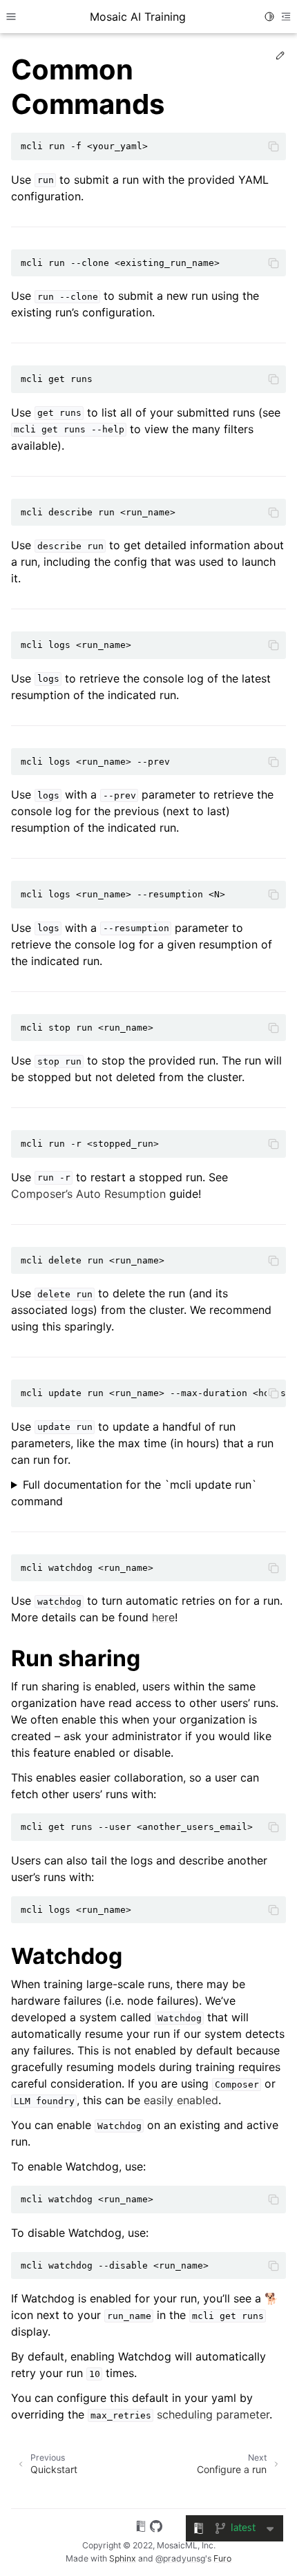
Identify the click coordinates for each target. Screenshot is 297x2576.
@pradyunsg (180, 2558)
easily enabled (181, 2100)
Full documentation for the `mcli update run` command (134, 1493)
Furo (222, 2558)
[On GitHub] (156, 2528)
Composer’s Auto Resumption (88, 1194)
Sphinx (123, 2558)
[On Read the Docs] (141, 2528)
